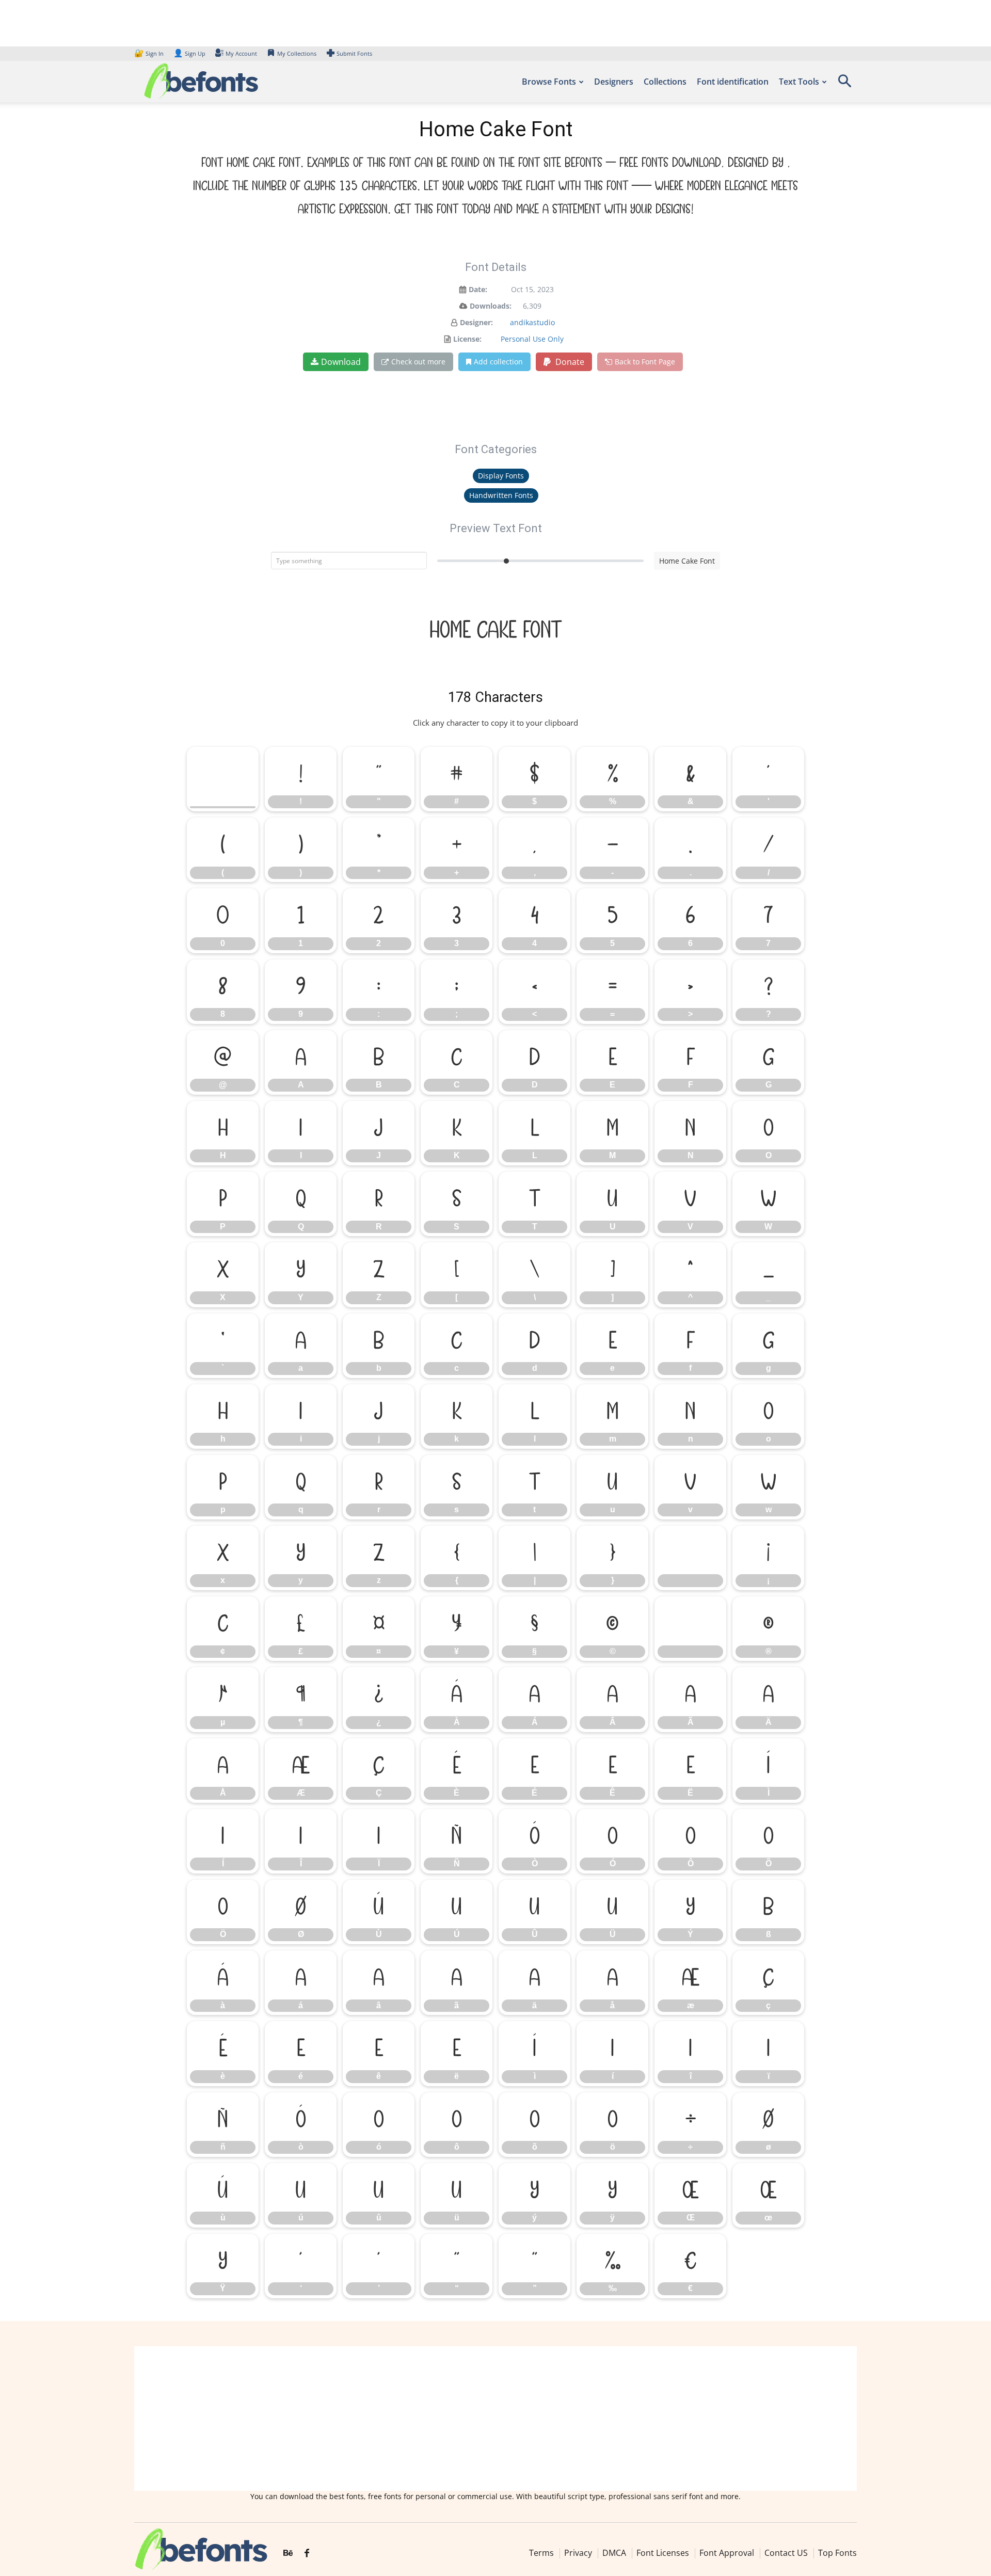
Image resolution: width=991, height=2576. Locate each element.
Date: (478, 289)
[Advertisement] (495, 2419)
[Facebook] (307, 2554)
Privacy (578, 2553)
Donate (569, 362)
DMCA (614, 2553)
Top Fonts (837, 2553)
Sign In (150, 53)
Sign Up (189, 53)
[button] (844, 84)
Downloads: (491, 306)
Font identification (733, 82)
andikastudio (532, 322)
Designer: (476, 322)
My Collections (297, 53)
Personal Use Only (532, 339)
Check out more (418, 362)
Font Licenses (663, 2553)
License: (467, 339)
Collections (665, 82)
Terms (541, 2553)
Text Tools (799, 82)
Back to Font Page (645, 362)
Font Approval (727, 2553)
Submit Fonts (354, 53)
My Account (241, 53)
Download (341, 362)
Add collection (498, 362)
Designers (614, 82)
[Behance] (288, 2554)
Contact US (786, 2553)
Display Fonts (501, 476)
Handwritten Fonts (501, 495)
